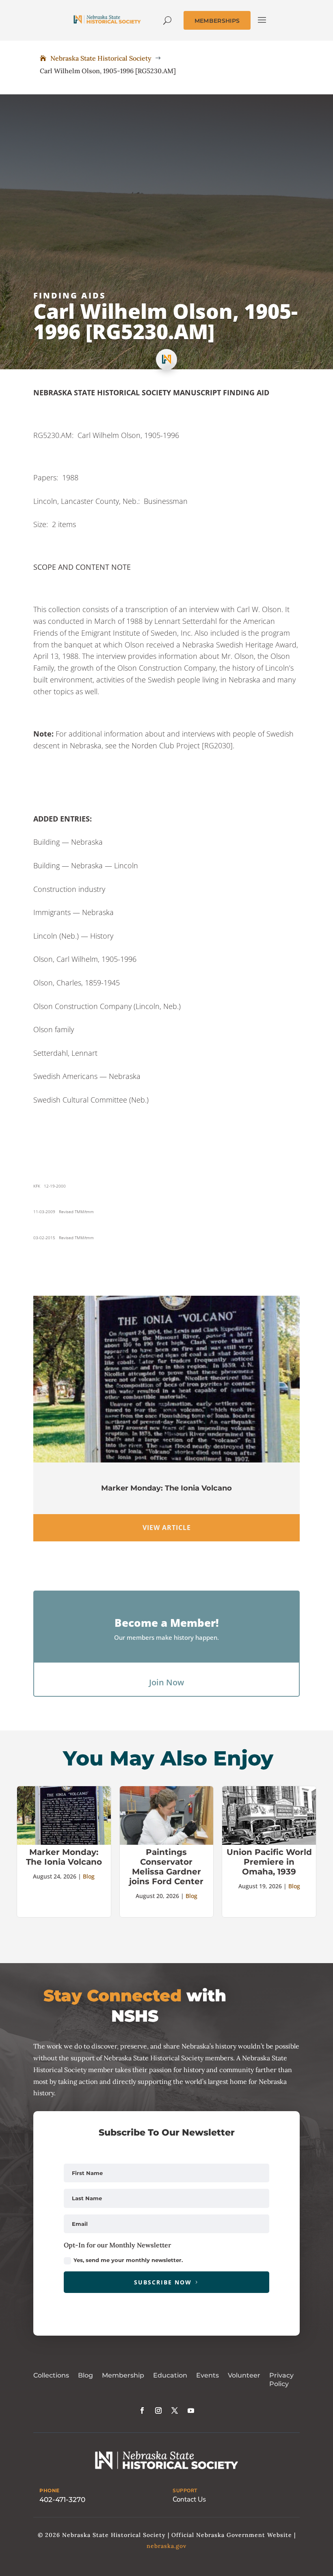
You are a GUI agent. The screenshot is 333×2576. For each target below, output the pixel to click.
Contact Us (189, 2499)
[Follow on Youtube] (191, 2410)
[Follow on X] (175, 2410)
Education (170, 2375)
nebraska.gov (166, 2546)
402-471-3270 (62, 2500)
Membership (123, 2375)
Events (208, 2375)
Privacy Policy (281, 2380)
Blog (89, 1876)
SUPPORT (185, 2491)
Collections (51, 2375)
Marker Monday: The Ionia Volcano (166, 1488)
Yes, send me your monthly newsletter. (128, 2260)
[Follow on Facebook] (142, 2410)
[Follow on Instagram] (158, 2410)
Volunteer (244, 2375)
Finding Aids (70, 295)
